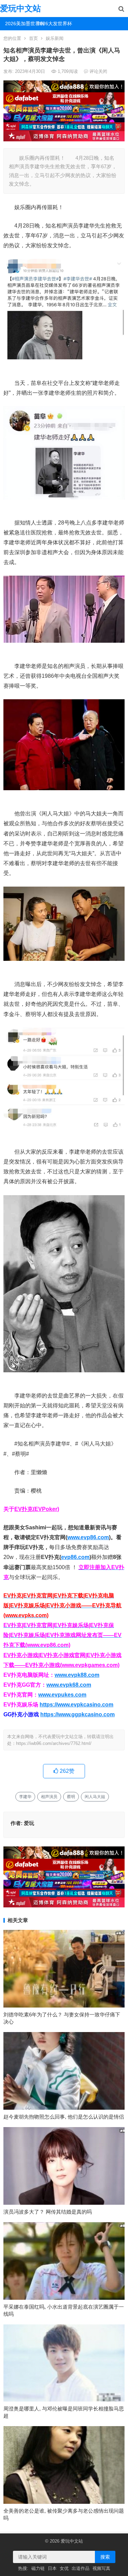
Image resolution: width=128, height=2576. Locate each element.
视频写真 (101, 2568)
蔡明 (71, 1797)
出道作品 (81, 2568)
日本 (52, 2568)
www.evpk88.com (77, 1675)
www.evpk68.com (69, 1685)
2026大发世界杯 (51, 24)
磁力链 (38, 2568)
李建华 (25, 1797)
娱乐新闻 (55, 38)
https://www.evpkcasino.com (76, 1705)
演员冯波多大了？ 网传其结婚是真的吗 (48, 2212)
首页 (33, 38)
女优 (64, 2568)
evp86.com (75, 1557)
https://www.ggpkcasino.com (77, 1714)
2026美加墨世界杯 (19, 24)
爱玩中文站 (20, 8)
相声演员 (49, 1797)
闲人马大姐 (95, 1797)
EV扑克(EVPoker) (37, 1509)
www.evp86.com (88, 1537)
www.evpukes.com (62, 1695)
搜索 (105, 2557)
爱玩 (29, 1823)
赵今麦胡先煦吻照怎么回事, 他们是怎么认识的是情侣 (64, 2117)
